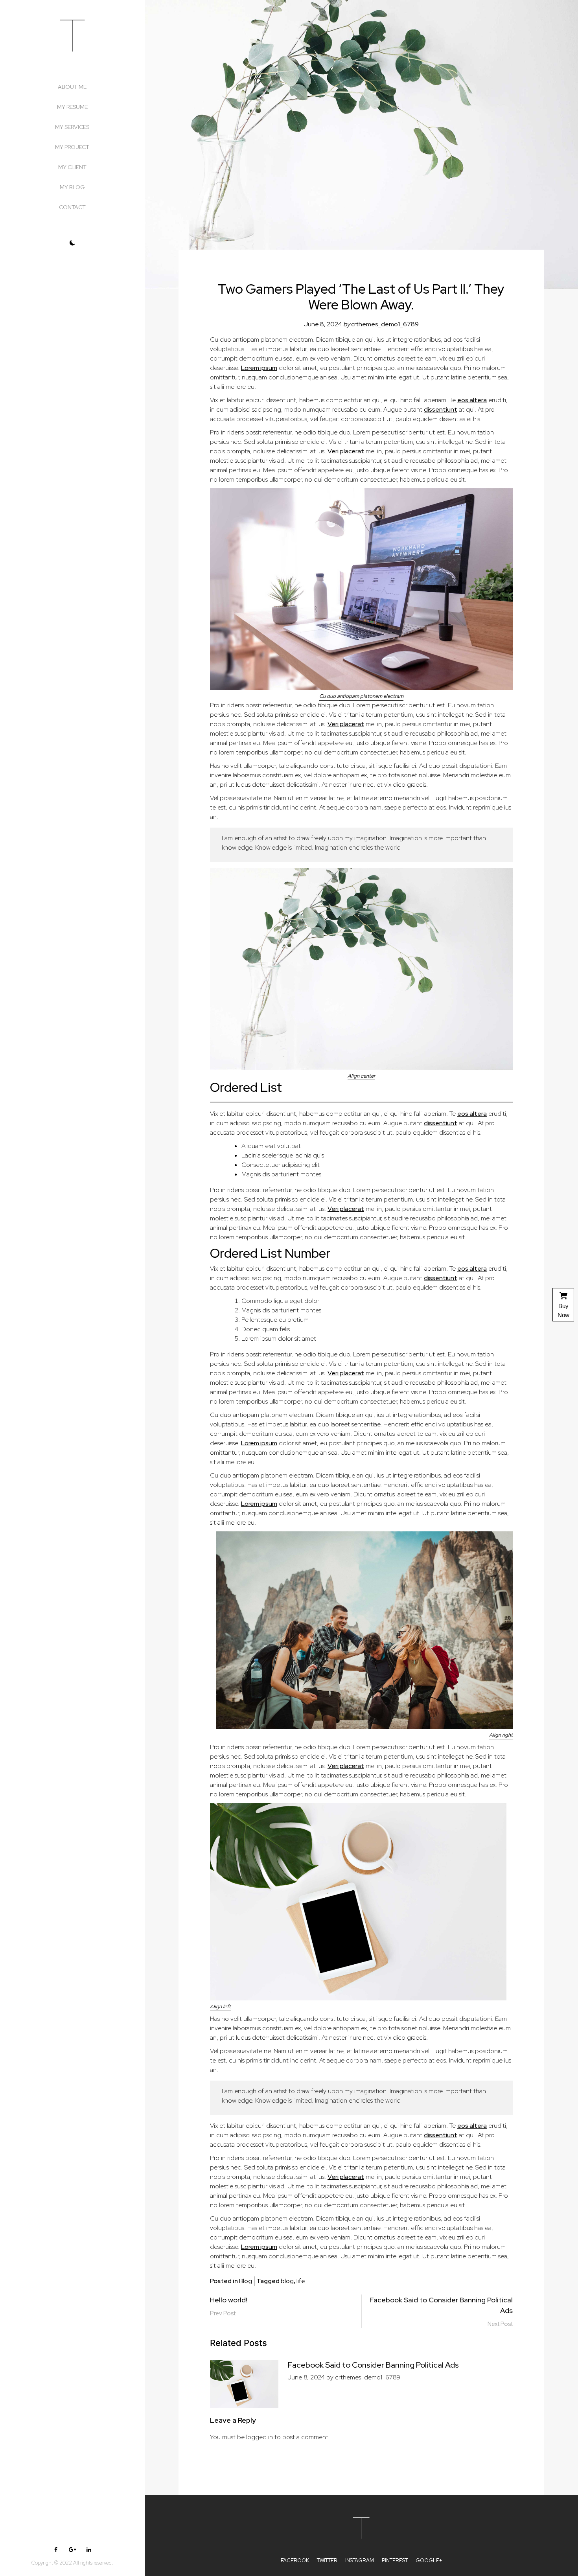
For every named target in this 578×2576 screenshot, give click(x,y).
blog (287, 2281)
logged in (260, 2437)
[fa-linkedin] (89, 2550)
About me (72, 87)
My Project (72, 147)
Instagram (360, 2560)
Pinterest (395, 2560)
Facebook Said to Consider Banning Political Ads (373, 2365)
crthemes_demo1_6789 (385, 324)
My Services (72, 127)
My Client (72, 167)
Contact (72, 207)
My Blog (72, 187)
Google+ (429, 2560)
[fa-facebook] (56, 2550)
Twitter (327, 2560)
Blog (246, 2281)
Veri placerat (346, 451)
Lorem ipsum (259, 368)
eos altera (472, 400)
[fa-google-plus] (72, 2550)
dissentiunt (441, 409)
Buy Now (563, 1310)
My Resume (72, 107)
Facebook (295, 2560)
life (301, 2281)
